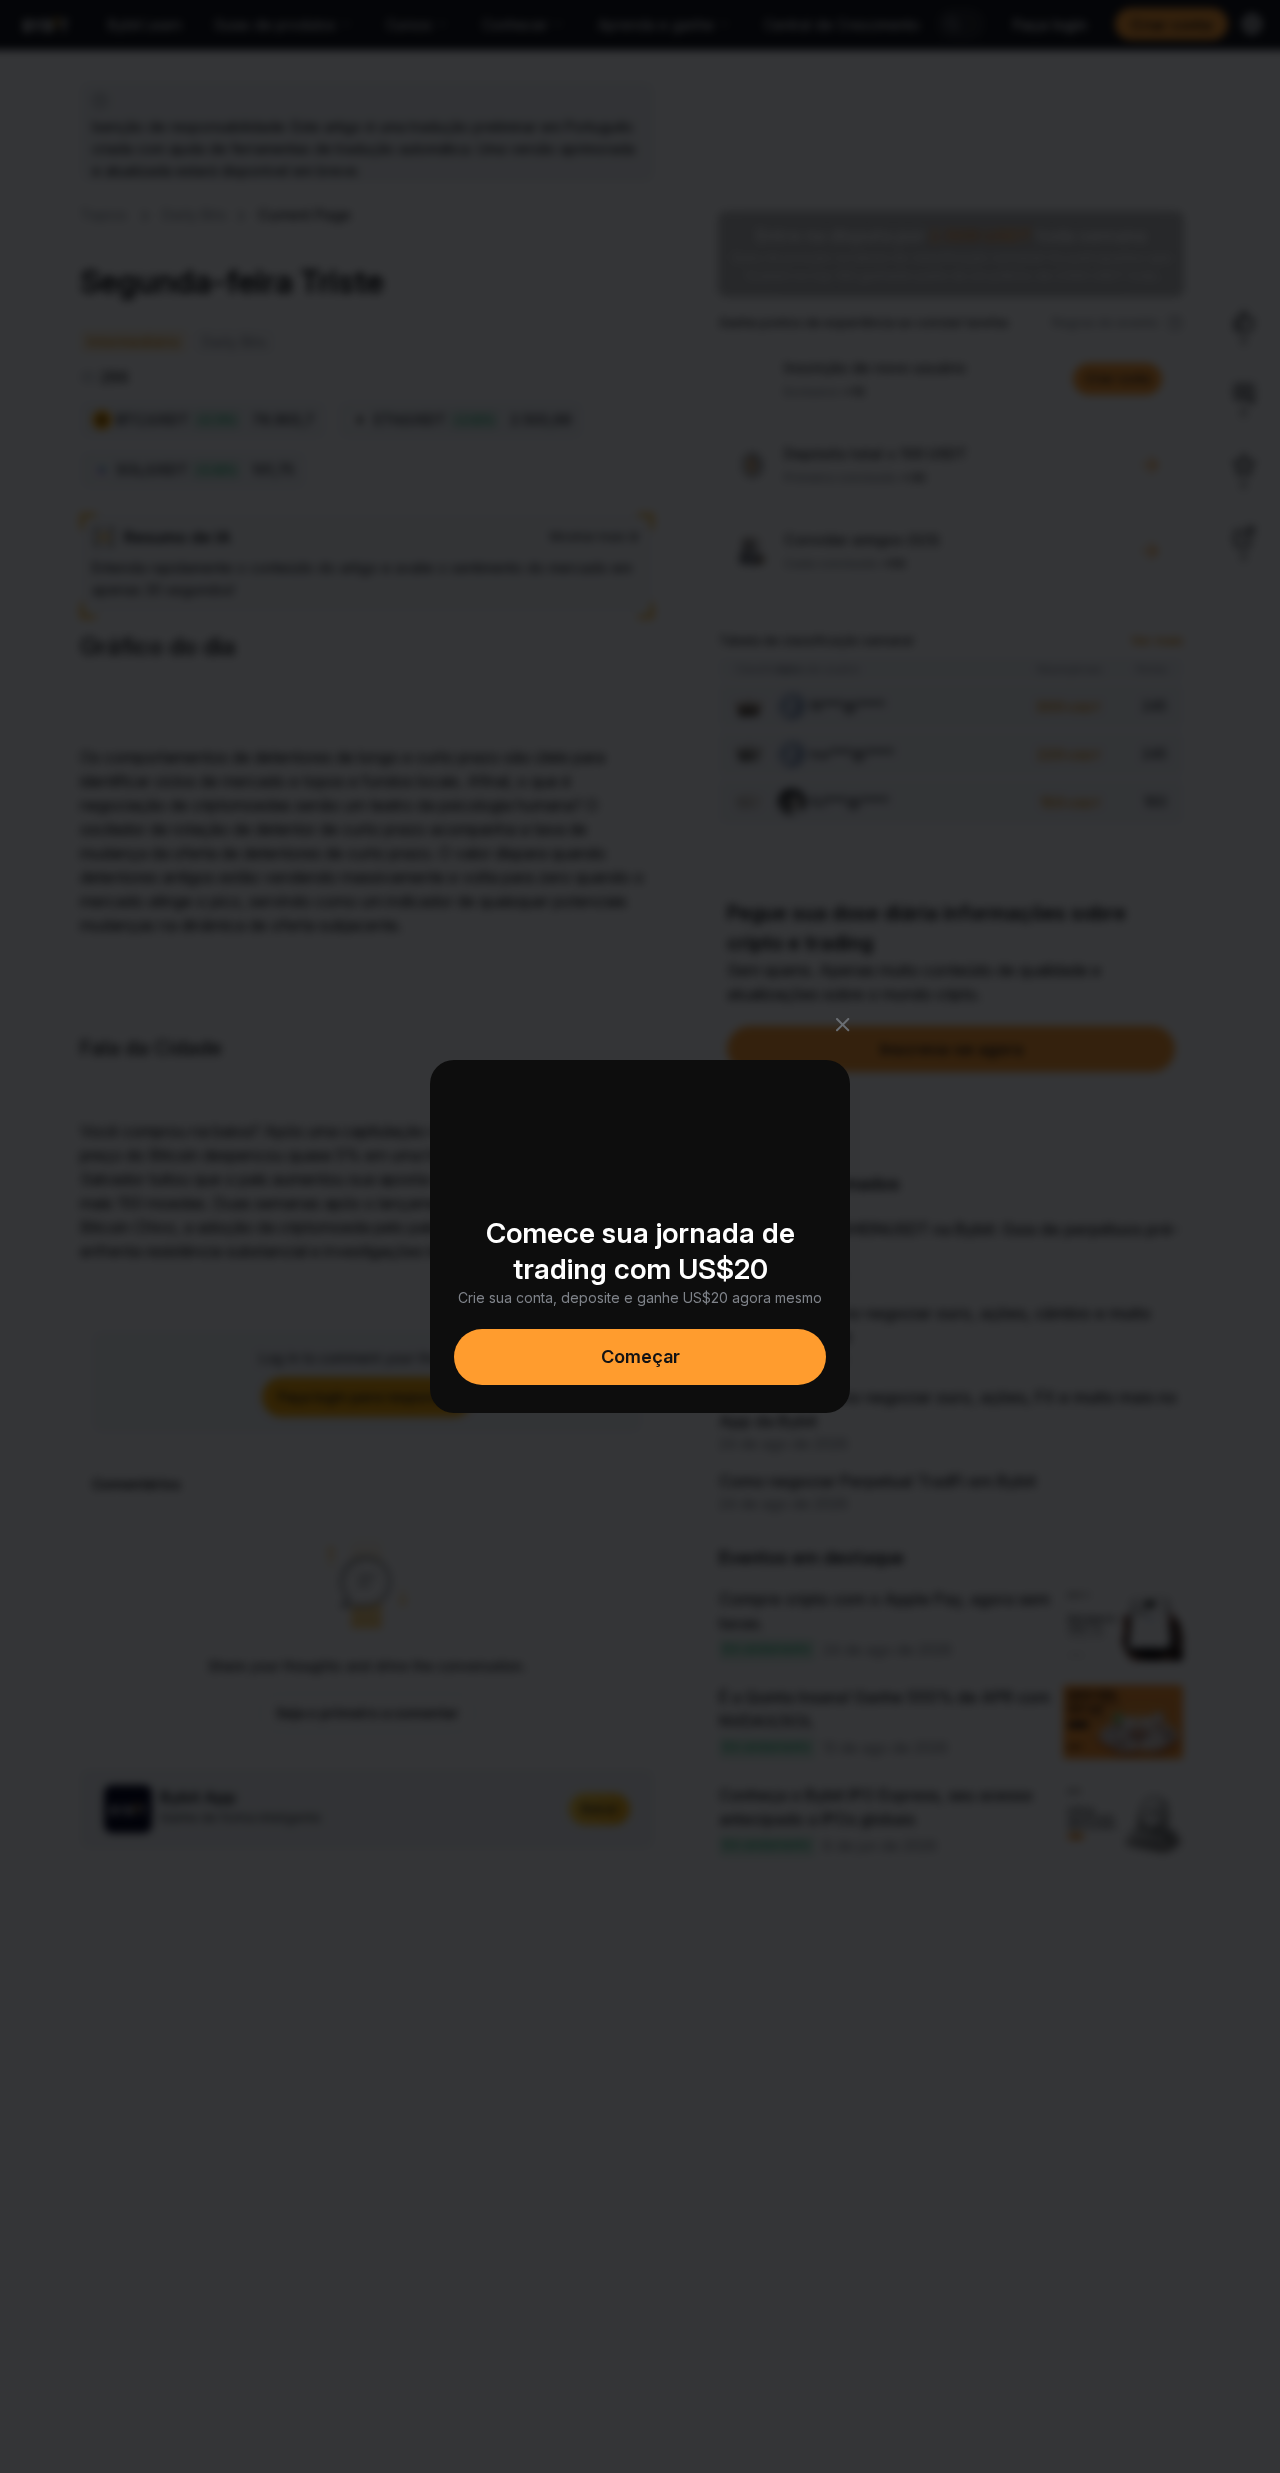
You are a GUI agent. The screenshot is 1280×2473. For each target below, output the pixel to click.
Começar (640, 1356)
